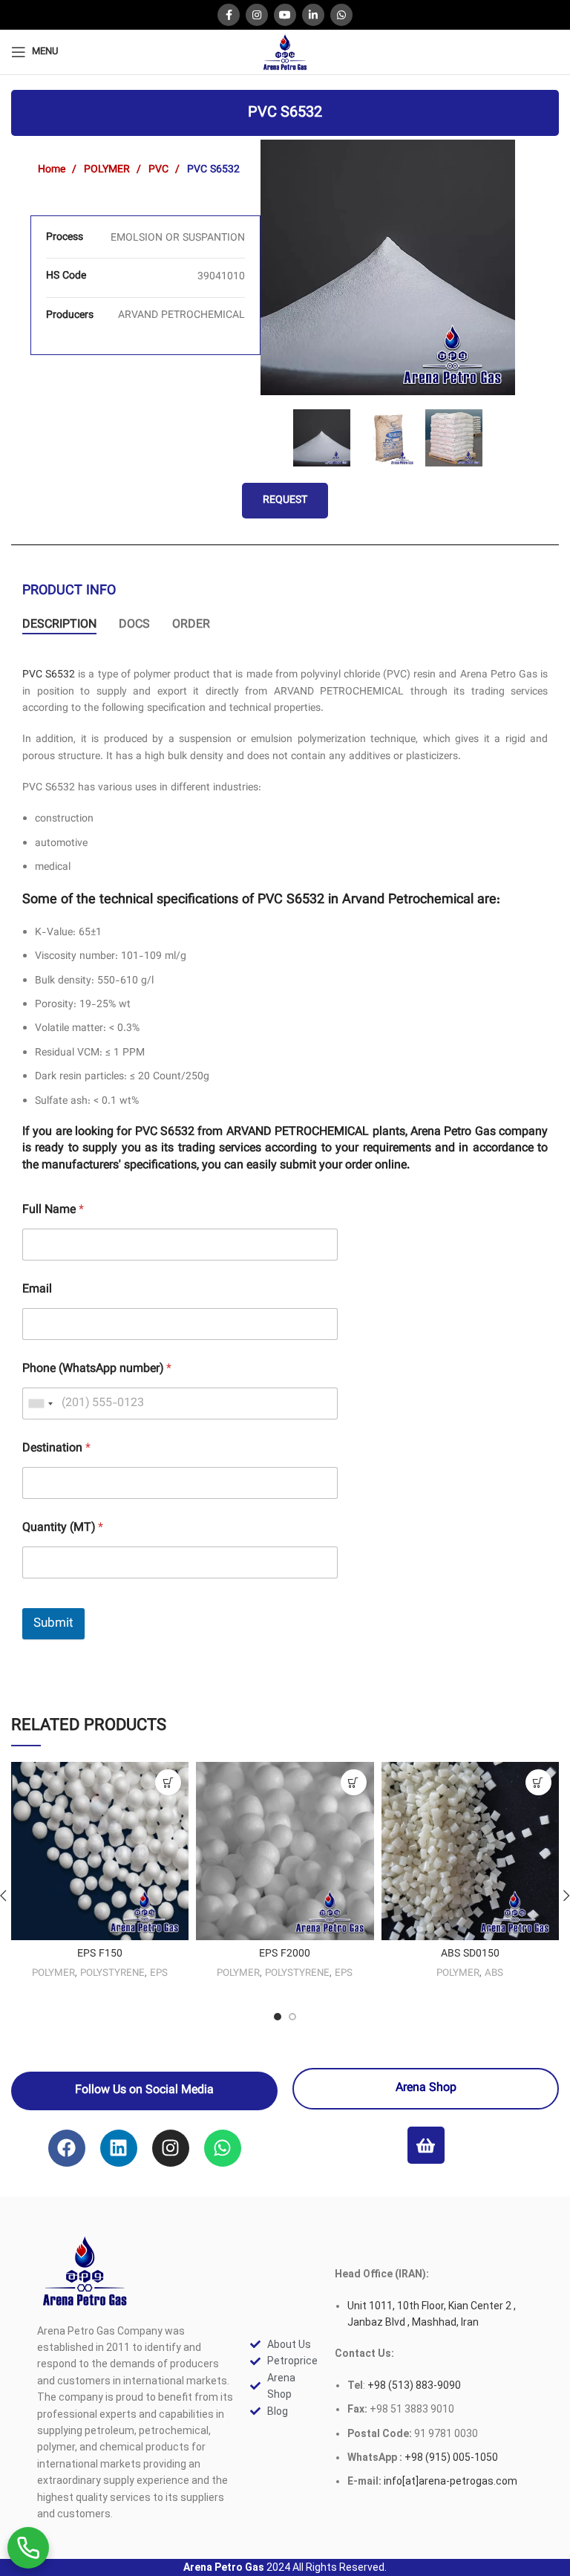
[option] (388, 267)
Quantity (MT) (63, 1528)
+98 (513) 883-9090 (413, 2385)
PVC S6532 (49, 675)
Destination (56, 1449)
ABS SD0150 (470, 1954)
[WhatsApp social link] (341, 15)
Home (53, 170)
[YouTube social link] (285, 15)
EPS (159, 1973)
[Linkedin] (119, 2148)
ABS (494, 1973)
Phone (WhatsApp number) (97, 1369)
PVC (160, 170)
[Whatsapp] (223, 2148)
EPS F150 (100, 1954)
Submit (53, 1624)
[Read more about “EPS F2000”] (354, 1782)
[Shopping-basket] (426, 2145)
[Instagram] (171, 2148)
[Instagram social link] (257, 15)
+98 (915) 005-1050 (451, 2457)
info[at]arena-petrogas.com (451, 2481)
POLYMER (108, 170)
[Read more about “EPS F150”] (168, 1782)
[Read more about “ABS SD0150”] (538, 1782)
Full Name (53, 1210)
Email (37, 1290)
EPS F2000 (285, 1954)
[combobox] (40, 1404)
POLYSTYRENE (112, 1973)
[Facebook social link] (229, 15)
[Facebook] (67, 2148)
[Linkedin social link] (313, 15)
